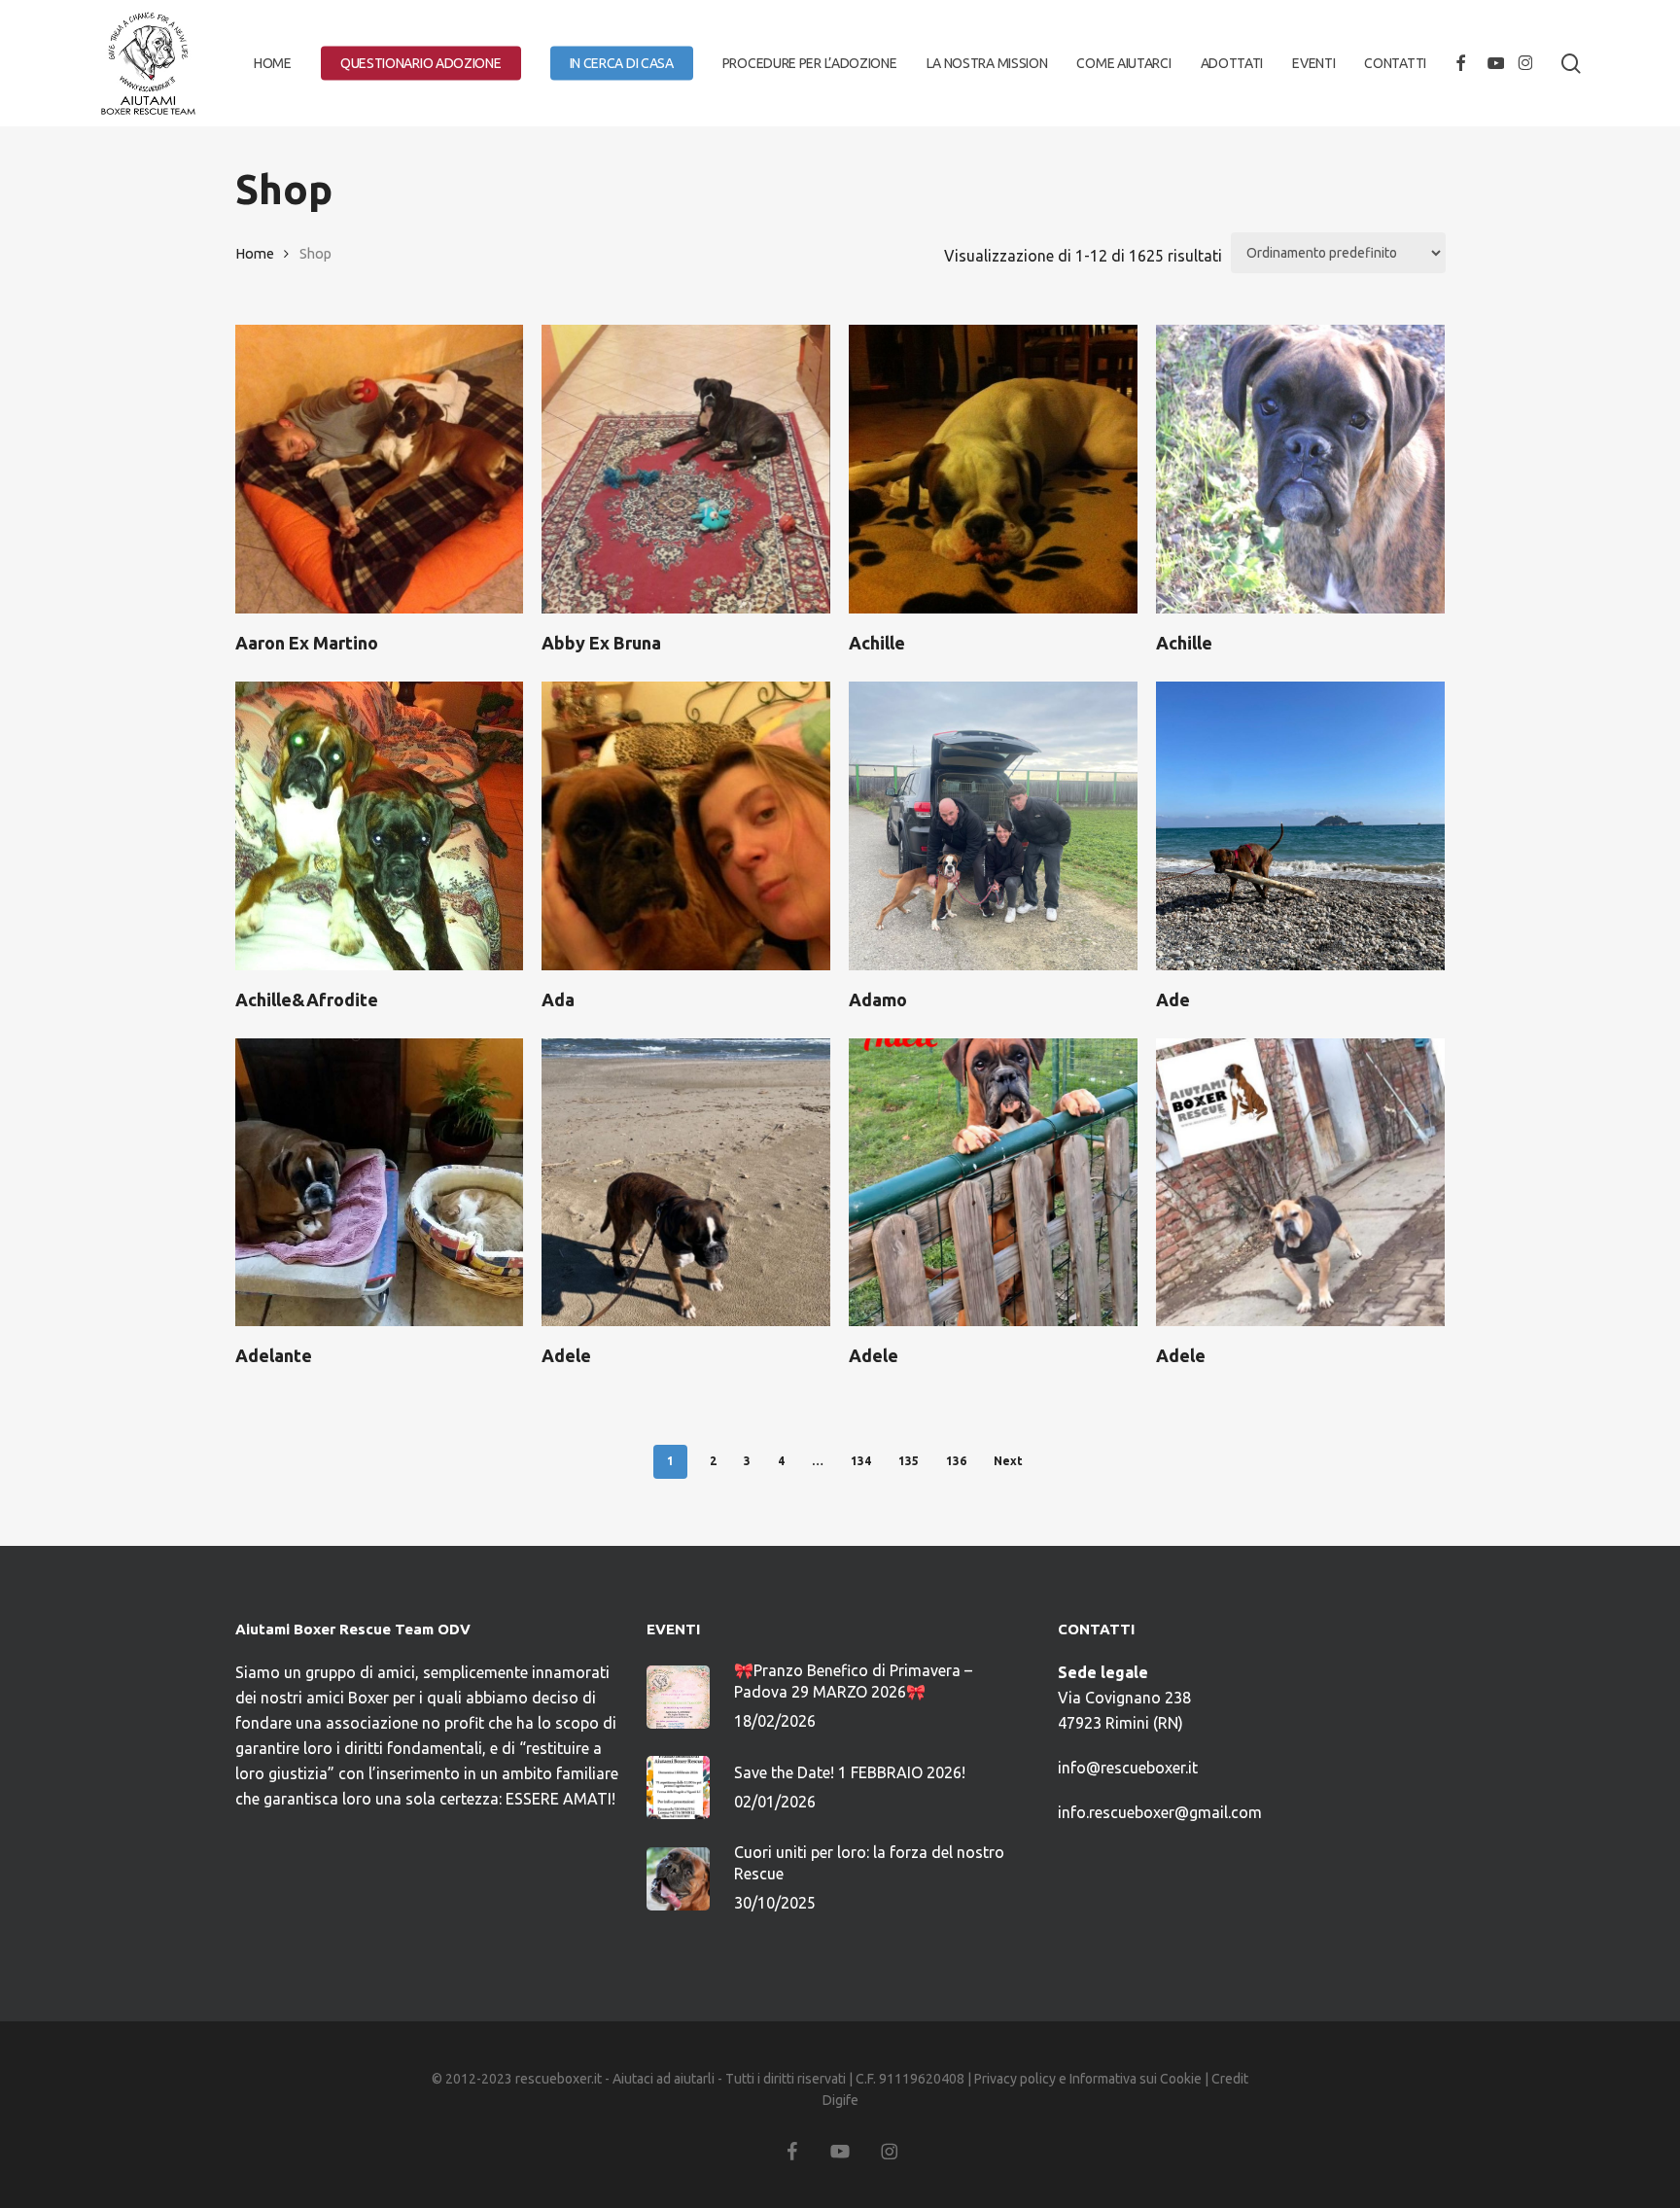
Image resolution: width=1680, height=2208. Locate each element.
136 (956, 1461)
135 (909, 1461)
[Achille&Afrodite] (380, 826)
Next (1008, 1461)
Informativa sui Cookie (1136, 2079)
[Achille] (993, 469)
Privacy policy (1015, 2079)
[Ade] (1300, 826)
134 (861, 1461)
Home (255, 253)
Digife (840, 2100)
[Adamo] (993, 826)
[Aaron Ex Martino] (380, 469)
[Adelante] (380, 1183)
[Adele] (686, 1183)
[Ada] (686, 826)
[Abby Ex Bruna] (686, 469)
